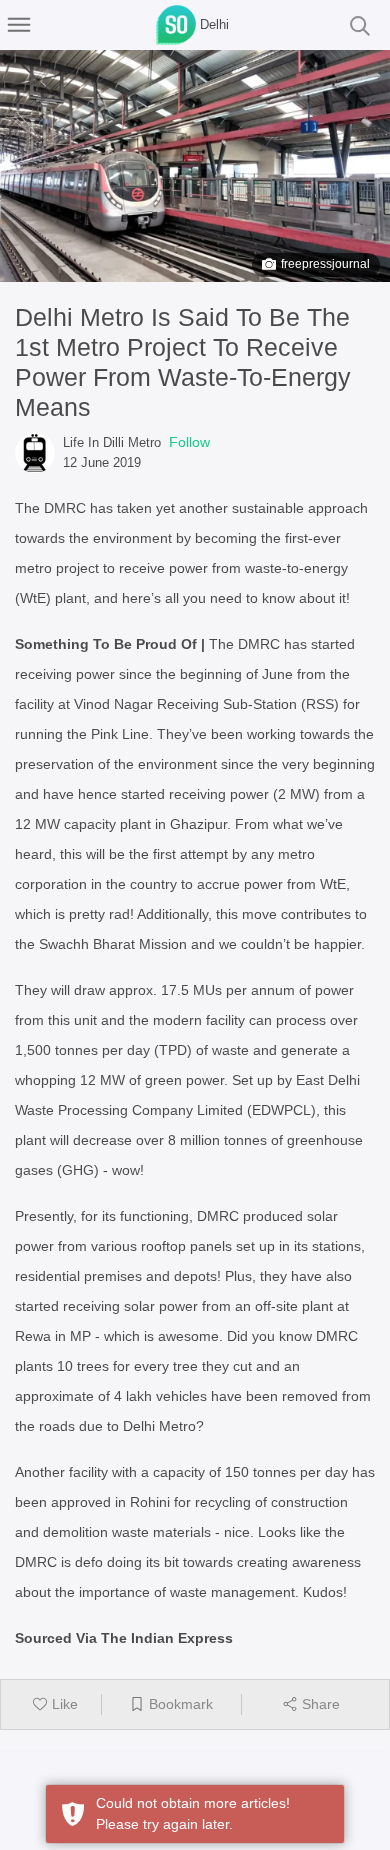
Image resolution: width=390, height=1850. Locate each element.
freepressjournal (325, 264)
